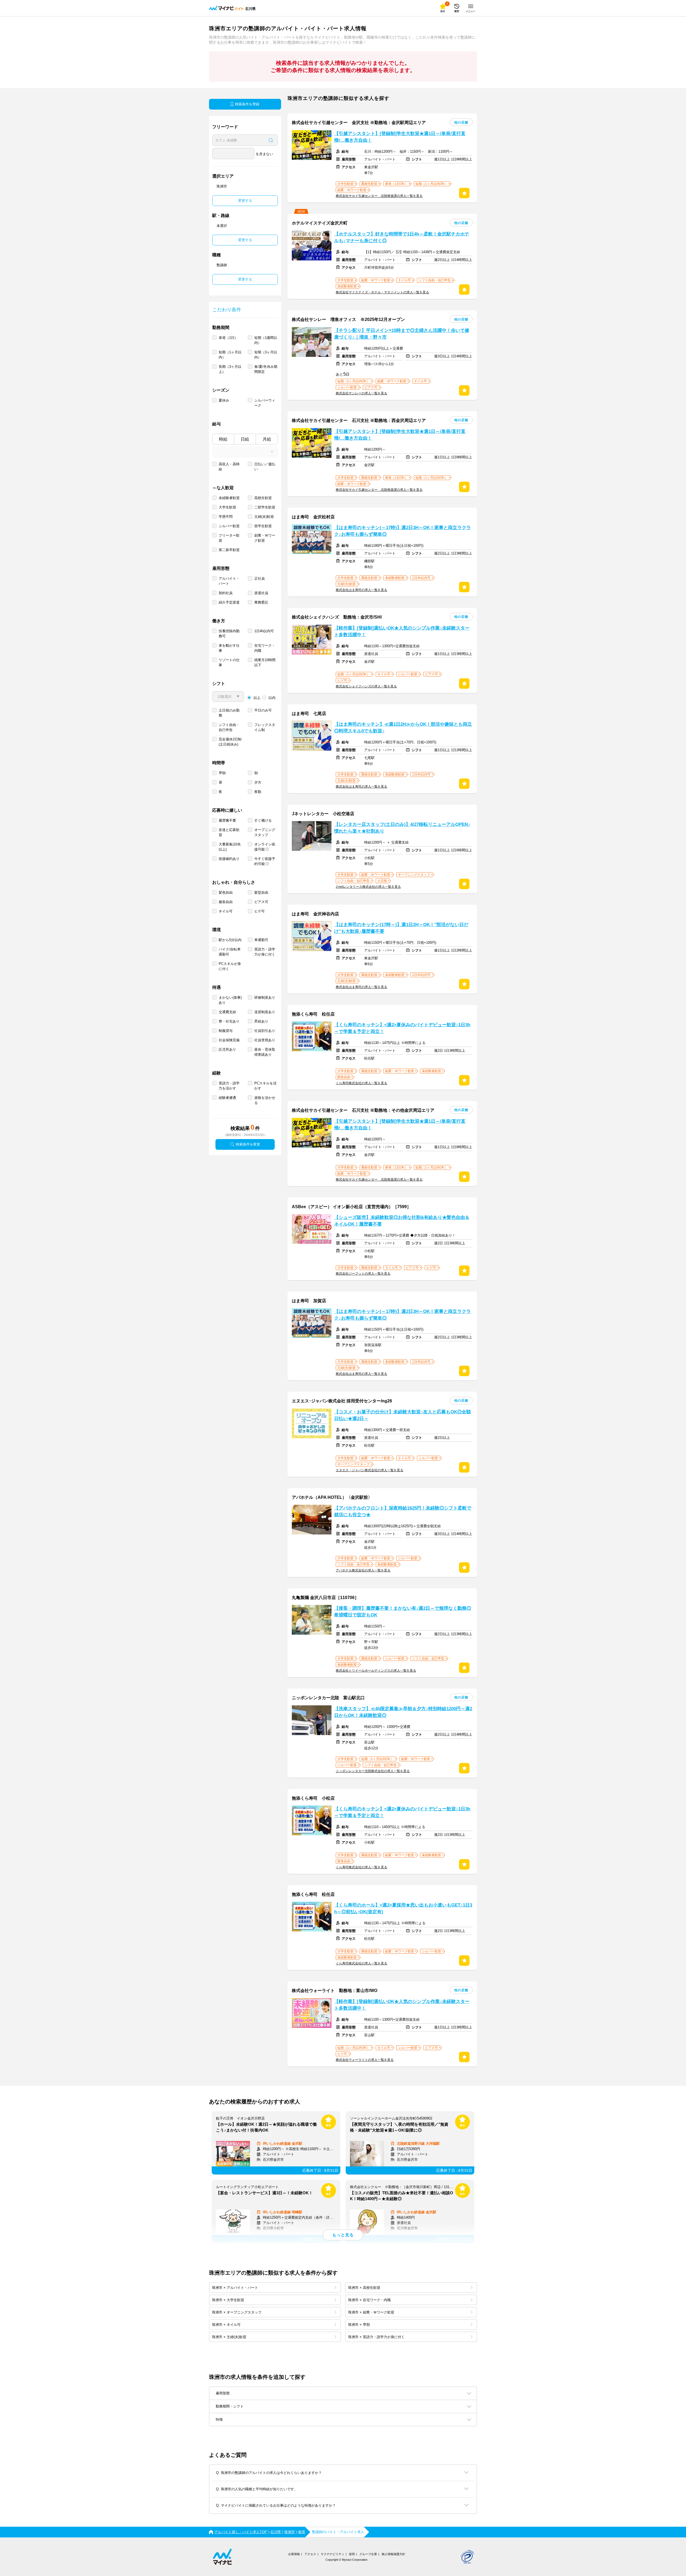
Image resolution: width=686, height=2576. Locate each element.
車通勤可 (261, 940)
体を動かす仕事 (229, 648)
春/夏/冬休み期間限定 (266, 369)
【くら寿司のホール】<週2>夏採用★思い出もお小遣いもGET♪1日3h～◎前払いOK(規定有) (403, 1908)
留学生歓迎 (263, 526)
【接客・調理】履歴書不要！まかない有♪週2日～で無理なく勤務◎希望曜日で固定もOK (403, 1612)
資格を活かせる (265, 1100)
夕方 (258, 782)
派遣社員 (261, 593)
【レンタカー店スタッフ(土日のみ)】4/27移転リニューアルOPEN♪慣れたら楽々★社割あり (402, 828)
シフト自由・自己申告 (229, 727)
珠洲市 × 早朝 (359, 2325)
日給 (245, 439)
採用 (352, 2554)
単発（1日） (228, 338)
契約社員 (226, 593)
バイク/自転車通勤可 (230, 952)
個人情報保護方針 (393, 2554)
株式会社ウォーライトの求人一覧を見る (365, 2060)
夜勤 (258, 792)
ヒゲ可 (260, 911)
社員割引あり (265, 1031)
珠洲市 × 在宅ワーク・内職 (369, 2300)
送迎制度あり (265, 1012)
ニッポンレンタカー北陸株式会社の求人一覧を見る (373, 1771)
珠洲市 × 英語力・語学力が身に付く (376, 2337)
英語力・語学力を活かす (229, 1086)
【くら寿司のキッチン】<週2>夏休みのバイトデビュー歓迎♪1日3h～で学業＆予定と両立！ (402, 1028)
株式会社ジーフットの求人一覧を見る (363, 1274)
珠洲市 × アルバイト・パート (235, 2288)
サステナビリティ (333, 2554)
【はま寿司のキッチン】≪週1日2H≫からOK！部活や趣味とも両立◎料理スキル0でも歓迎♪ (403, 728)
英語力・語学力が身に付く (265, 952)
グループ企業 (368, 2554)
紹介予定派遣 (229, 602)
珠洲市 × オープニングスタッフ (237, 2312)
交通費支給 (227, 1012)
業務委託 (261, 602)
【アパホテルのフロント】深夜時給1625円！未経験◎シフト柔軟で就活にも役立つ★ (403, 1511)
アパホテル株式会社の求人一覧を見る (363, 1570)
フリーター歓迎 (229, 538)
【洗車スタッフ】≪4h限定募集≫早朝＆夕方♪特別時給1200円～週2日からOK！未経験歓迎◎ (403, 1712)
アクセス (310, 2554)
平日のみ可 (263, 710)
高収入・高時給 (229, 467)
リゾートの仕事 (229, 662)
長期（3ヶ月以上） (230, 369)
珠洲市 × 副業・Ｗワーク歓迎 (371, 2312)
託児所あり (227, 1049)
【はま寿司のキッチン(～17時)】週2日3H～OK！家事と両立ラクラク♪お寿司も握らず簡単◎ (402, 531)
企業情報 (294, 2554)
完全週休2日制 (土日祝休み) (230, 742)
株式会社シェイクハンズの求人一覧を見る (366, 686)
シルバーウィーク (265, 403)
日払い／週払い (265, 467)
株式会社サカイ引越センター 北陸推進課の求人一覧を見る (379, 196)
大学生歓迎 (227, 507)
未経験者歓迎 (229, 498)
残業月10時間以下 (265, 662)
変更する (245, 201)
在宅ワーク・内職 (265, 648)
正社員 (260, 579)
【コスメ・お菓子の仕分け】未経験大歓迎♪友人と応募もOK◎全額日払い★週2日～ (402, 1415)
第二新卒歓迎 (229, 550)
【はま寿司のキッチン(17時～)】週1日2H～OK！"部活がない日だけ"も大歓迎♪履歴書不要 (401, 928)
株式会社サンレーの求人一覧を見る (361, 393)
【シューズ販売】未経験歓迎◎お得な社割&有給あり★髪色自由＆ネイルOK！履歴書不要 (402, 1221)
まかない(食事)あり (230, 1000)
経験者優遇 (227, 1098)
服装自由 (226, 902)
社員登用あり (265, 1040)
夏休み (224, 400)
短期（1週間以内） (266, 340)
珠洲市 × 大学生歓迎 (228, 2300)
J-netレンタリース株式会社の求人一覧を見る (368, 887)
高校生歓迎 (263, 498)
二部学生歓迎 (265, 507)
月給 (267, 439)
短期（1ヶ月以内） (230, 355)
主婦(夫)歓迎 (264, 517)
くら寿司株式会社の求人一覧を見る (361, 1083)
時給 (223, 439)
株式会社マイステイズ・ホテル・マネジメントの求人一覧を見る (382, 292)
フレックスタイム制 (265, 727)
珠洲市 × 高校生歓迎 (364, 2288)
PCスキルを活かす (265, 1086)
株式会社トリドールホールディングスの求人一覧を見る (376, 1671)
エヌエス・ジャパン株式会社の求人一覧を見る (370, 1470)
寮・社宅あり (229, 1021)
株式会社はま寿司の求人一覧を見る (361, 590)
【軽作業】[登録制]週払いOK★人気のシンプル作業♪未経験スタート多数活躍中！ (402, 631)
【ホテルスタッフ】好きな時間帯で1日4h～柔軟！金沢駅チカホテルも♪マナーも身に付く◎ (402, 237)
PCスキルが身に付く (230, 966)
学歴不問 (226, 517)
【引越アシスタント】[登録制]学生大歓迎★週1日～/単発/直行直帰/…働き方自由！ (400, 137)
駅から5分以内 (230, 940)
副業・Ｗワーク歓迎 (265, 538)
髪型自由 (261, 892)
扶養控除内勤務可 (229, 634)
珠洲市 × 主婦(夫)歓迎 (229, 2337)
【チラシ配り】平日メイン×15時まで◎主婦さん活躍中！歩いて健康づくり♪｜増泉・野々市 (402, 334)
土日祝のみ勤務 (229, 713)
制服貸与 (226, 1031)
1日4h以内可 (264, 631)
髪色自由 (226, 892)
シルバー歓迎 (229, 526)
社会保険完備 (229, 1040)
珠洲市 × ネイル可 (226, 2325)
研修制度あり (265, 997)
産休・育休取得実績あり (265, 1052)
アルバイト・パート (229, 581)
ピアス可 (261, 902)
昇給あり (261, 1021)
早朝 (222, 773)
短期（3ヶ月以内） (266, 355)
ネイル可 (226, 911)
